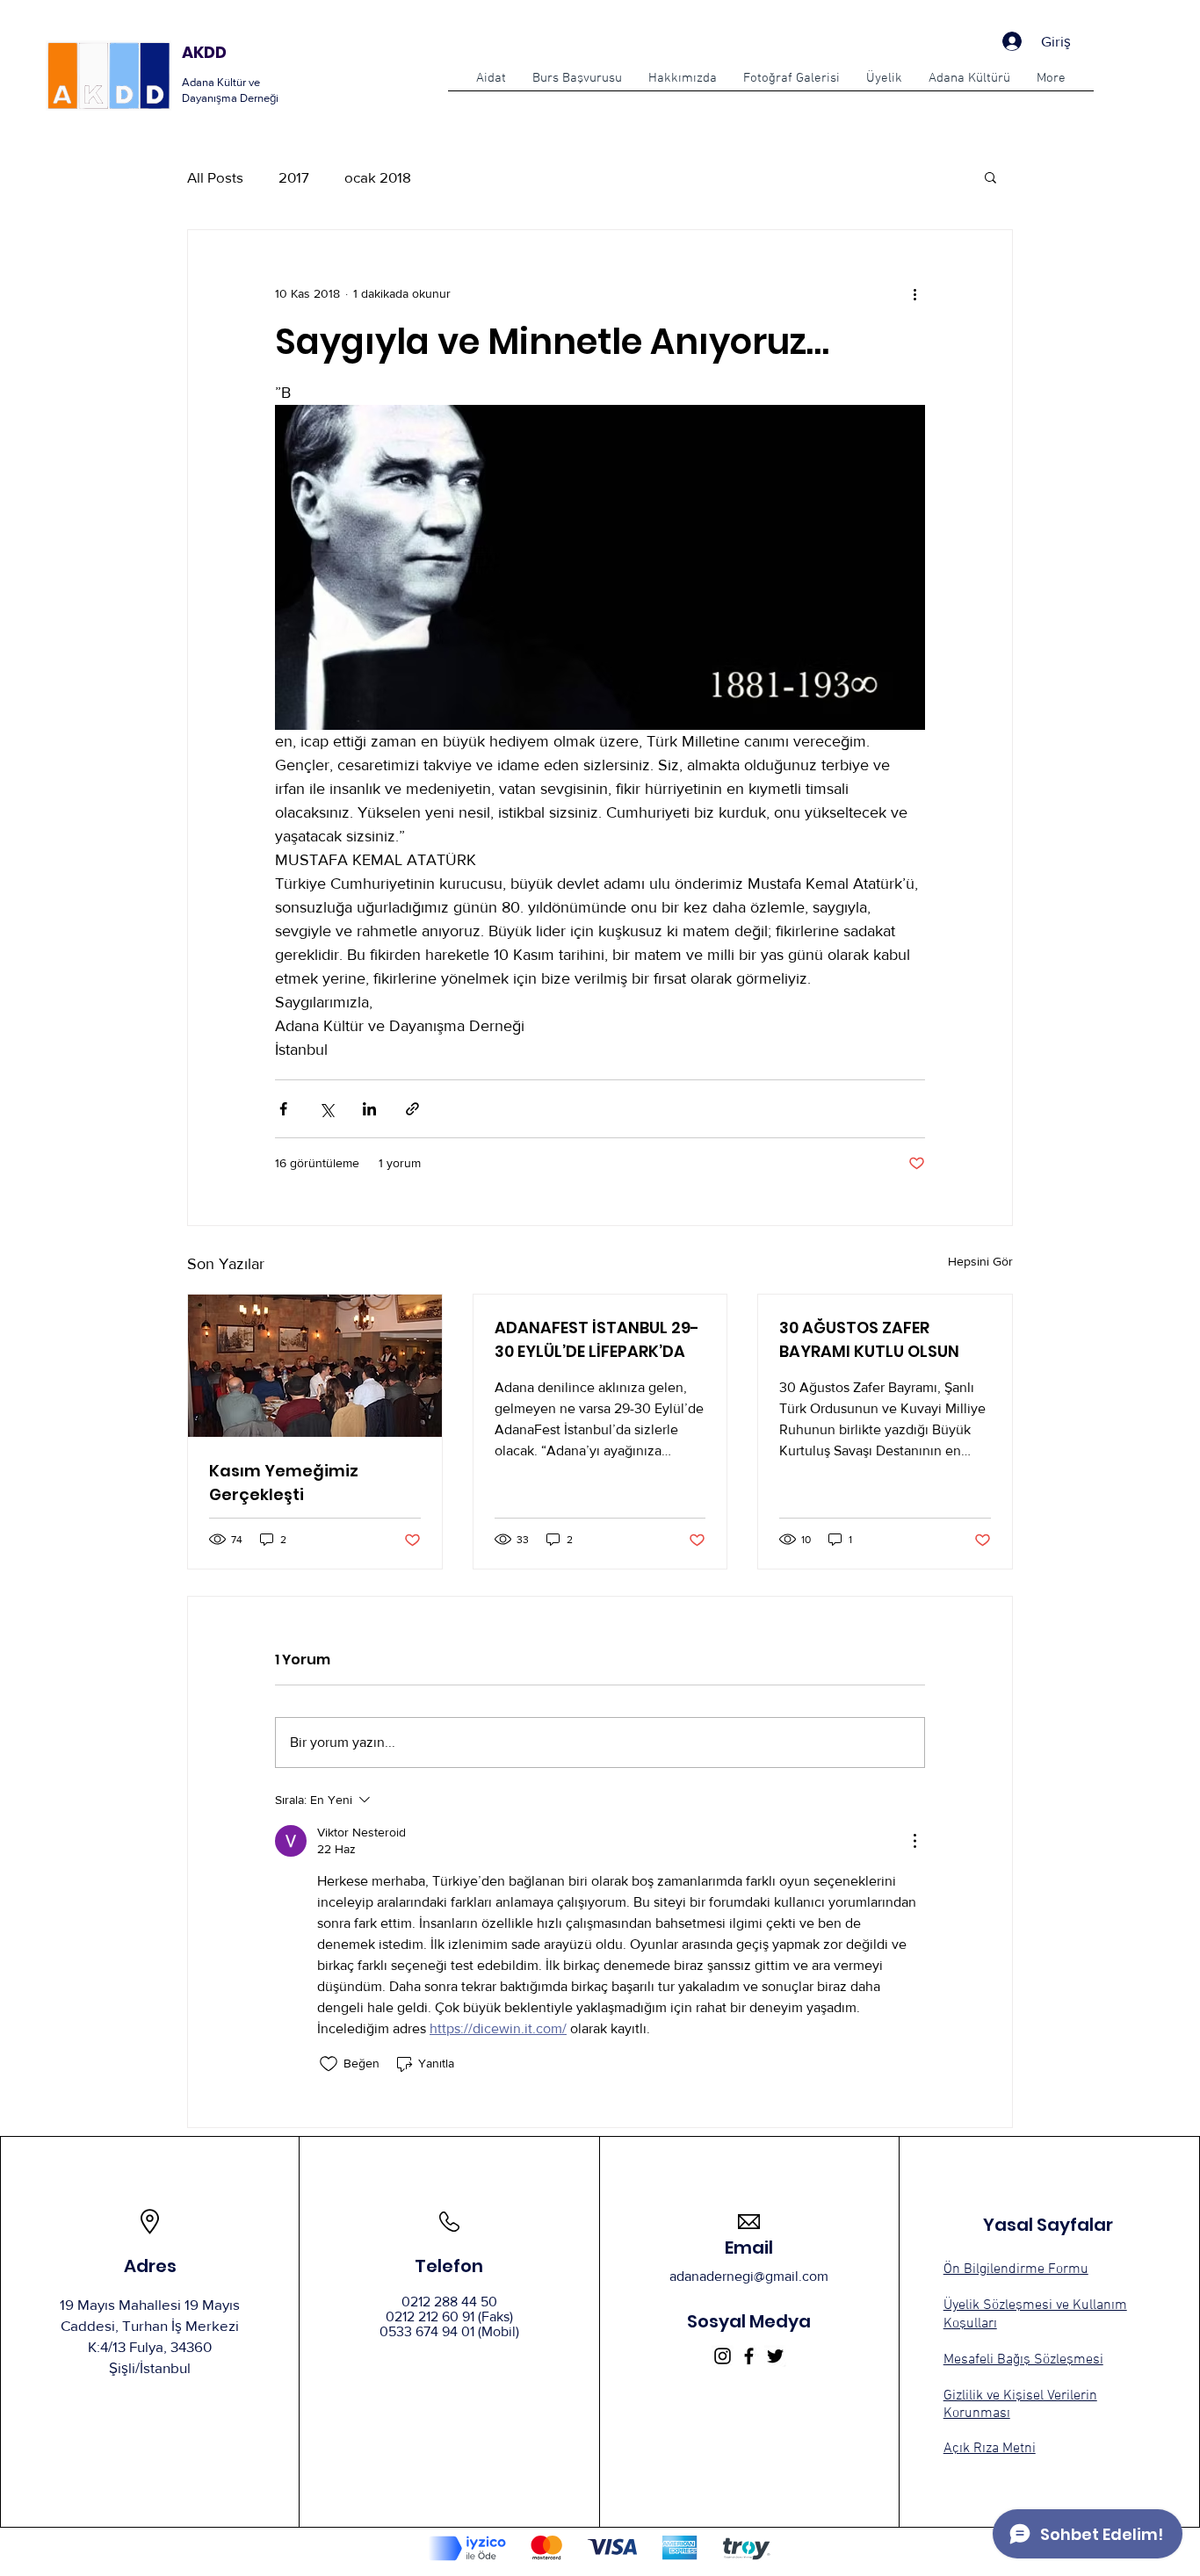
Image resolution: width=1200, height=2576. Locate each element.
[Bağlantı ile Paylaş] (412, 1109)
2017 (294, 177)
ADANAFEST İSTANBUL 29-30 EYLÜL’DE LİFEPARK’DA (597, 1339)
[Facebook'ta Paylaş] (283, 1109)
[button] (577, 84)
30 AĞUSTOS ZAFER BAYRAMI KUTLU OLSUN (869, 1339)
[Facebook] (749, 2356)
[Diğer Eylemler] (914, 293)
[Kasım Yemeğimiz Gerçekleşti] (315, 1366)
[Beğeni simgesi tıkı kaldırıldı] (329, 2064)
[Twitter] (775, 2356)
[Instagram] (723, 2356)
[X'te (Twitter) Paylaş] (326, 1109)
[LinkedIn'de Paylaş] (369, 1109)
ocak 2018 (378, 177)
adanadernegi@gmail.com (749, 2276)
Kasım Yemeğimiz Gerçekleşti (284, 1483)
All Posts (215, 177)
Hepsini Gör (980, 1261)
